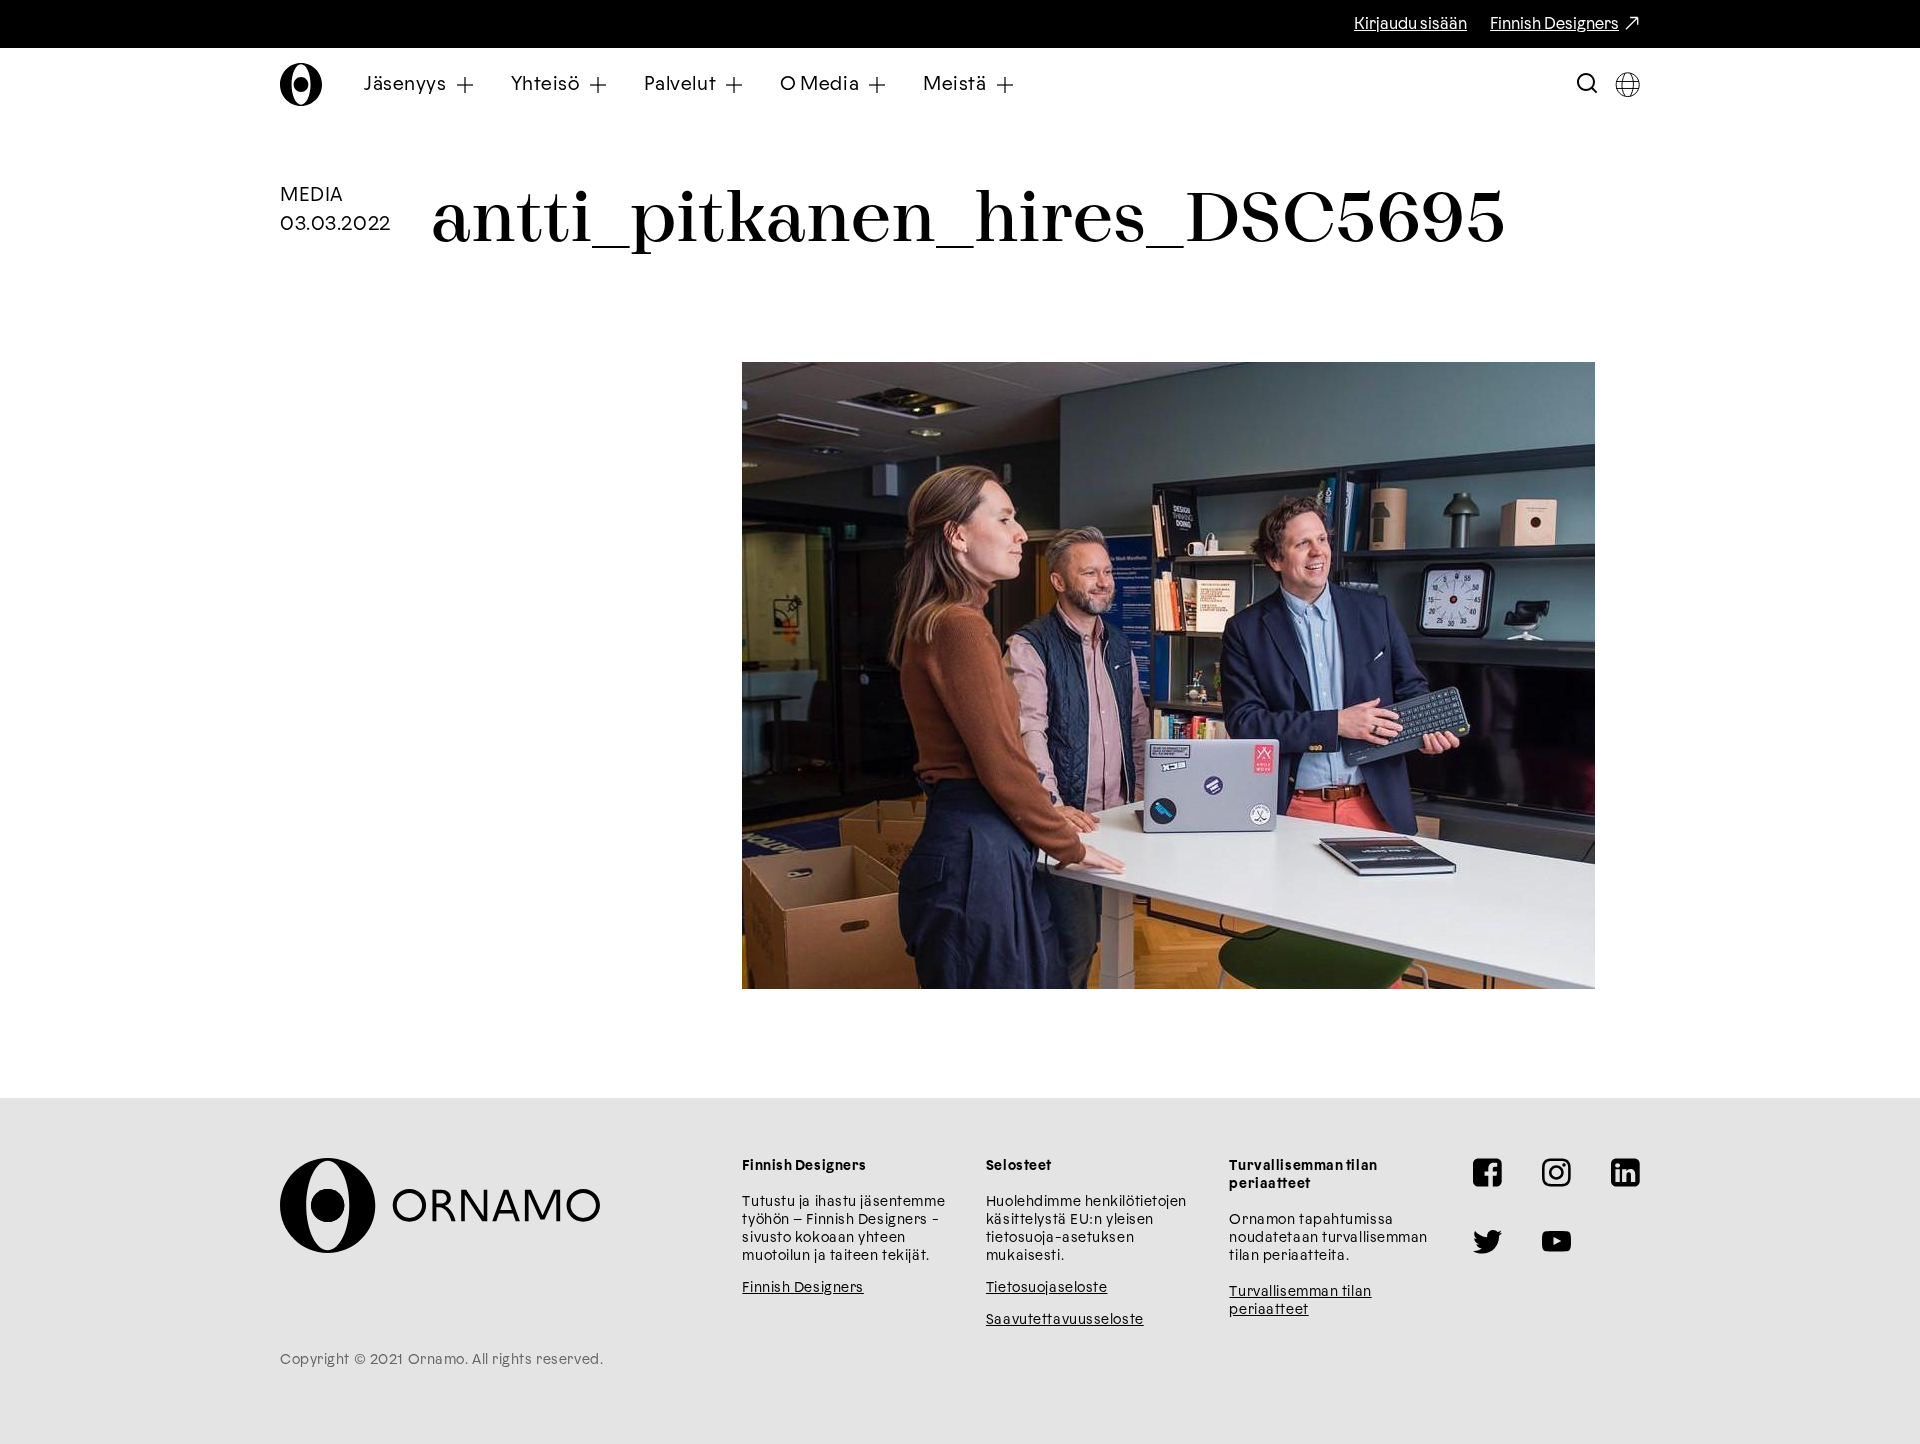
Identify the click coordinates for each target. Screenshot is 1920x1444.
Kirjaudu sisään (1410, 24)
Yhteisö (545, 84)
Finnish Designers (1554, 24)
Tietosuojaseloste (1047, 1288)
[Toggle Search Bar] (1587, 84)
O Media (819, 84)
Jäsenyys (405, 84)
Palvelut (680, 84)
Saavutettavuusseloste (1065, 1320)
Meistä (954, 84)
